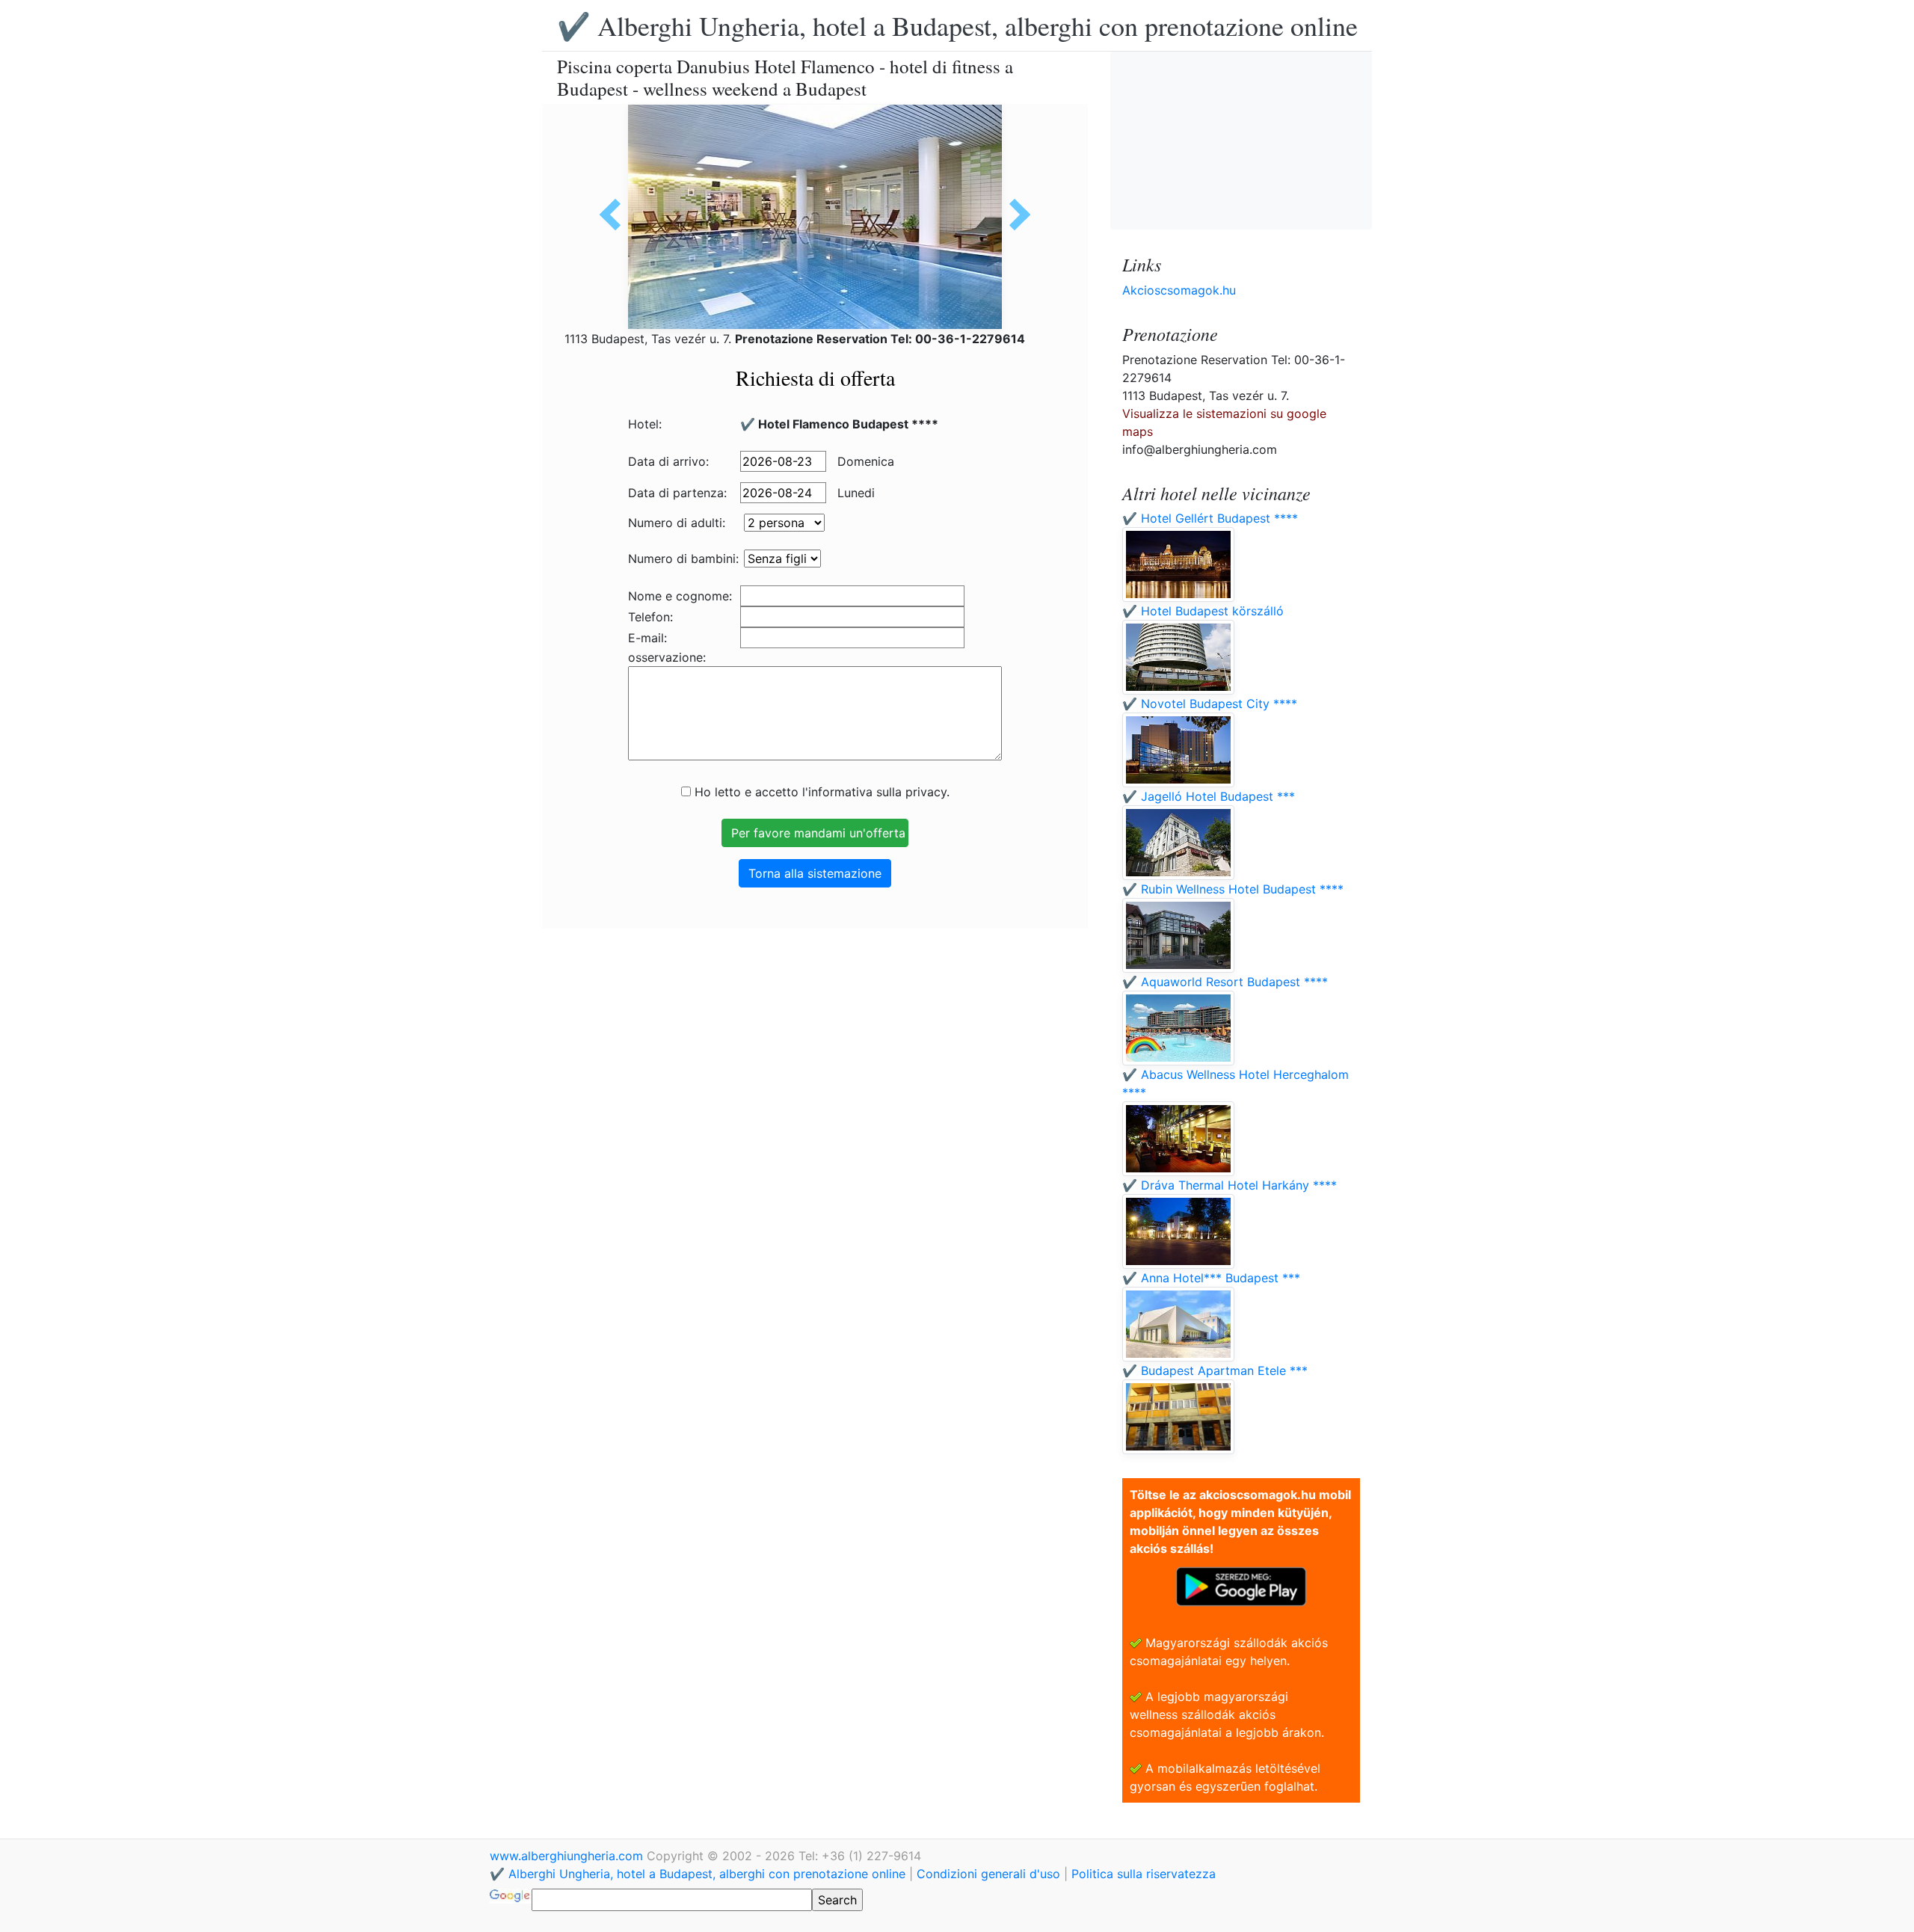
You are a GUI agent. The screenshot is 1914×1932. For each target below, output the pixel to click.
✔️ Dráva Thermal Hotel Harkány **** (1230, 1185)
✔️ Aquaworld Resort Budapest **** (1225, 982)
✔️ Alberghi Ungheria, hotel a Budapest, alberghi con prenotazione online (957, 25)
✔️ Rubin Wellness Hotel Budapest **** (1233, 889)
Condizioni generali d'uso (988, 1874)
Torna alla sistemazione (815, 873)
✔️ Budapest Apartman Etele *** (1215, 1370)
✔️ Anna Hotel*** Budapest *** (1211, 1278)
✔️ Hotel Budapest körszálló (1203, 611)
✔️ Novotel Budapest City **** (1210, 704)
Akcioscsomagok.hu (1179, 290)
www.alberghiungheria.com (568, 1856)
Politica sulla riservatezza (1144, 1874)
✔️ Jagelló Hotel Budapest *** (1209, 796)
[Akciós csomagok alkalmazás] (1241, 1585)
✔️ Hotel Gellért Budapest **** (1210, 518)
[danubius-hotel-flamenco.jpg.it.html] (1015, 215)
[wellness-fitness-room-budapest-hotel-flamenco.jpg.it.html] (615, 215)
